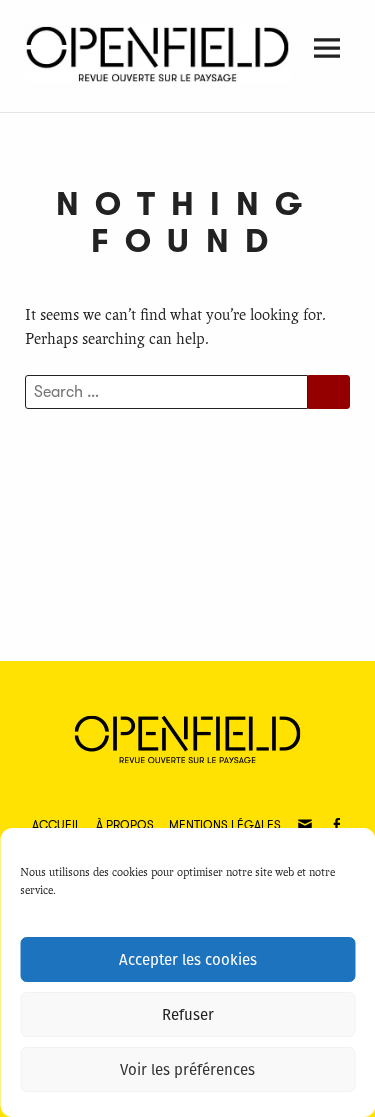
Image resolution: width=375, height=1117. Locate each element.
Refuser (188, 1015)
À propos (125, 825)
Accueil (56, 825)
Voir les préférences (187, 1070)
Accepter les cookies (188, 960)
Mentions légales (225, 825)
